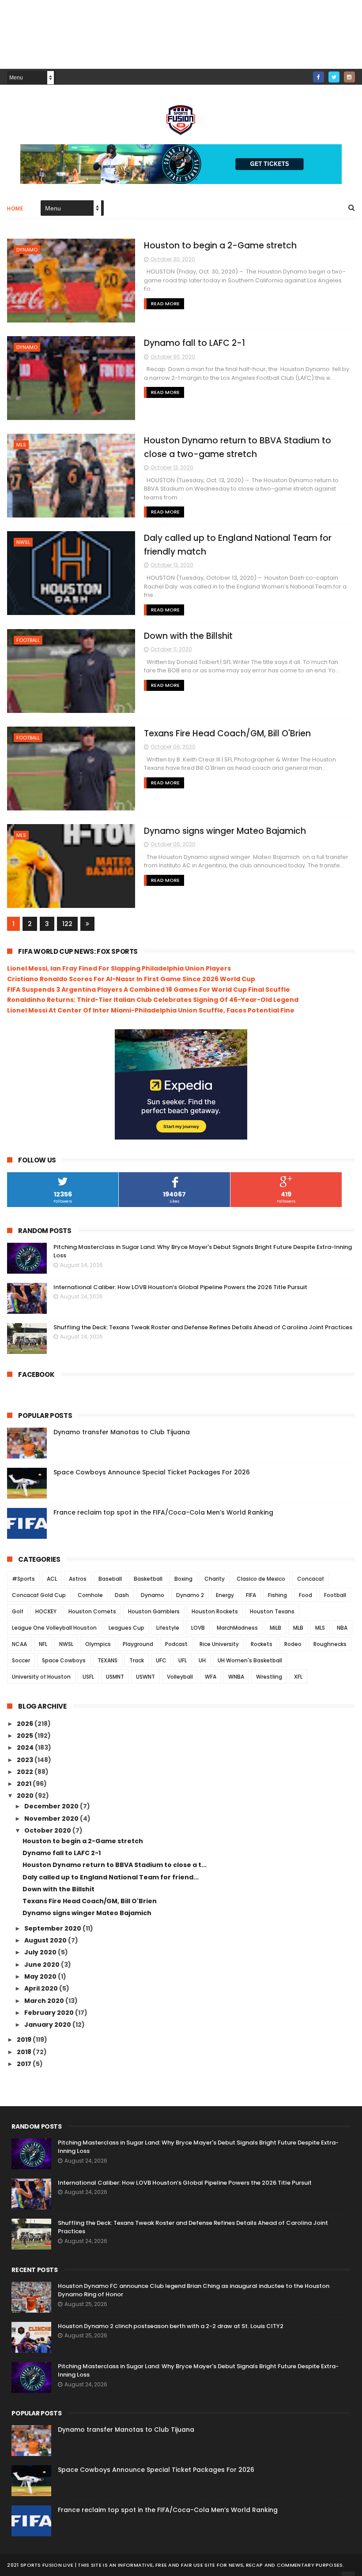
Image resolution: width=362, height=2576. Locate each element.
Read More (165, 304)
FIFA (251, 1595)
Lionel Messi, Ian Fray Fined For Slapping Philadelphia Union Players (119, 968)
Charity (215, 1579)
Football (28, 640)
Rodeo (293, 1644)
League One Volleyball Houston (54, 1628)
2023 (26, 1760)
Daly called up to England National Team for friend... (111, 1877)
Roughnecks (330, 1644)
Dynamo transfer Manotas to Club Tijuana (122, 1432)
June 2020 (43, 1965)
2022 (26, 1772)
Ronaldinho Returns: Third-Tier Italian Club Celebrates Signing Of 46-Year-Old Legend (153, 1000)
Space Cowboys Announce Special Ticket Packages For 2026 (152, 1472)
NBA (342, 1628)
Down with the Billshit (188, 636)
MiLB (275, 1628)
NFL (43, 1644)
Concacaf (311, 1579)
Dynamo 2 (190, 1595)
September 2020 (53, 1928)
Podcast (176, 1644)
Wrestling (269, 1677)
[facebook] (319, 77)
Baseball (110, 1579)
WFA (211, 1677)
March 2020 (45, 2001)
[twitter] (334, 77)
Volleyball (180, 1677)
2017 (25, 2064)
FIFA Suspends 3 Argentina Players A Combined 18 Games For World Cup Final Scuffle (149, 990)
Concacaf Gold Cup (39, 1595)
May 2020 (41, 1976)
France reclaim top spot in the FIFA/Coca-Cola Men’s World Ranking (163, 1512)
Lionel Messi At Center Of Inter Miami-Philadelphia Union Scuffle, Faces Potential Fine (151, 1010)
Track (137, 1660)
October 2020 (48, 1830)
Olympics (98, 1644)
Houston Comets (92, 1611)
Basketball (148, 1579)
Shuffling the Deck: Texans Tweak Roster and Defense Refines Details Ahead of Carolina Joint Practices (203, 1327)
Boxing (183, 1579)
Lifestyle (168, 1628)
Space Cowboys (64, 1660)
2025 (26, 1736)
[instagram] (349, 77)
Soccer (21, 1660)
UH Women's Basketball (250, 1660)
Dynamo (27, 250)
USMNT (115, 1677)
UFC (161, 1660)
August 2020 (46, 1940)
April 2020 (42, 1988)
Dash (122, 1595)
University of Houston (41, 1677)
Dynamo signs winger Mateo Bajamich (225, 831)
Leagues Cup (126, 1628)
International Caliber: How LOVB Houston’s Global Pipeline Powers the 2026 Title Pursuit (180, 1287)
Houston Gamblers (154, 1611)
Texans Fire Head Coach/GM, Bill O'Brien (227, 733)
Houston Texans (272, 1611)
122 (67, 924)
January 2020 (48, 2025)
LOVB (198, 1628)
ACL (52, 1579)
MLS (21, 445)
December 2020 (52, 1806)
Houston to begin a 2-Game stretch (220, 246)
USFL (88, 1677)
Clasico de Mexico (261, 1579)
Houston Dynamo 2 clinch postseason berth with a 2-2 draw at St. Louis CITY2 (171, 2326)
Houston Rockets (215, 1611)
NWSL (23, 542)
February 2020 (50, 2013)
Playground (138, 1644)
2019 (25, 2040)
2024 (26, 1747)
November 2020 (52, 1819)
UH (202, 1660)
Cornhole (90, 1595)
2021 (25, 1784)
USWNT (145, 1677)
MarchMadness (237, 1628)
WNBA (236, 1677)
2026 (26, 1724)
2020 (26, 1796)
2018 (25, 2052)
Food (305, 1595)
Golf (18, 1611)
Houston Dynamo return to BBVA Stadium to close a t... (115, 1865)
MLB (298, 1628)
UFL (183, 1660)
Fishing (277, 1595)
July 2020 (41, 1952)
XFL (298, 1677)
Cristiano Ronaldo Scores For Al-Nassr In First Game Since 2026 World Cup (131, 979)
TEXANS (107, 1660)
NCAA (19, 1644)
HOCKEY (46, 1611)
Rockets (262, 1644)
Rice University (219, 1644)
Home (15, 208)
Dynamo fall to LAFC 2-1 (194, 343)
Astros (78, 1579)
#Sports (23, 1579)
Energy (225, 1595)
